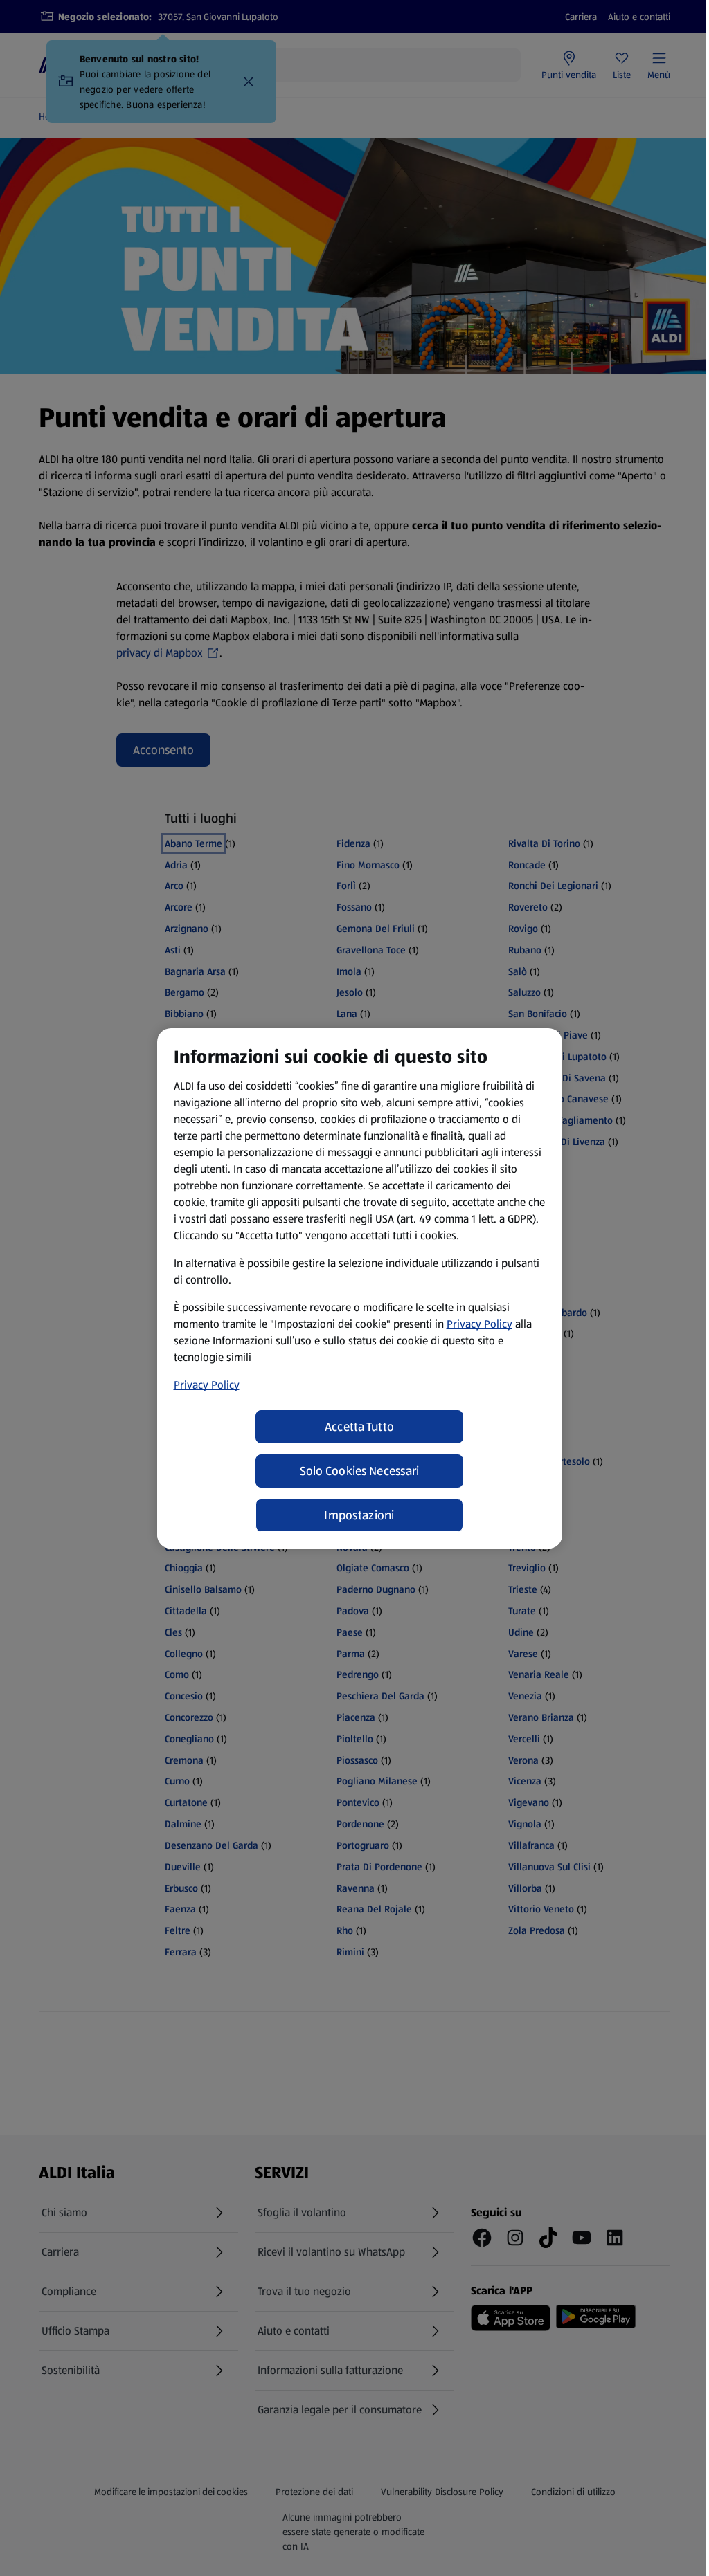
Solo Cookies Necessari (360, 1471)
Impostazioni (359, 1515)
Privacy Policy (479, 1324)
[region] (360, 1288)
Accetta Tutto (360, 1427)
